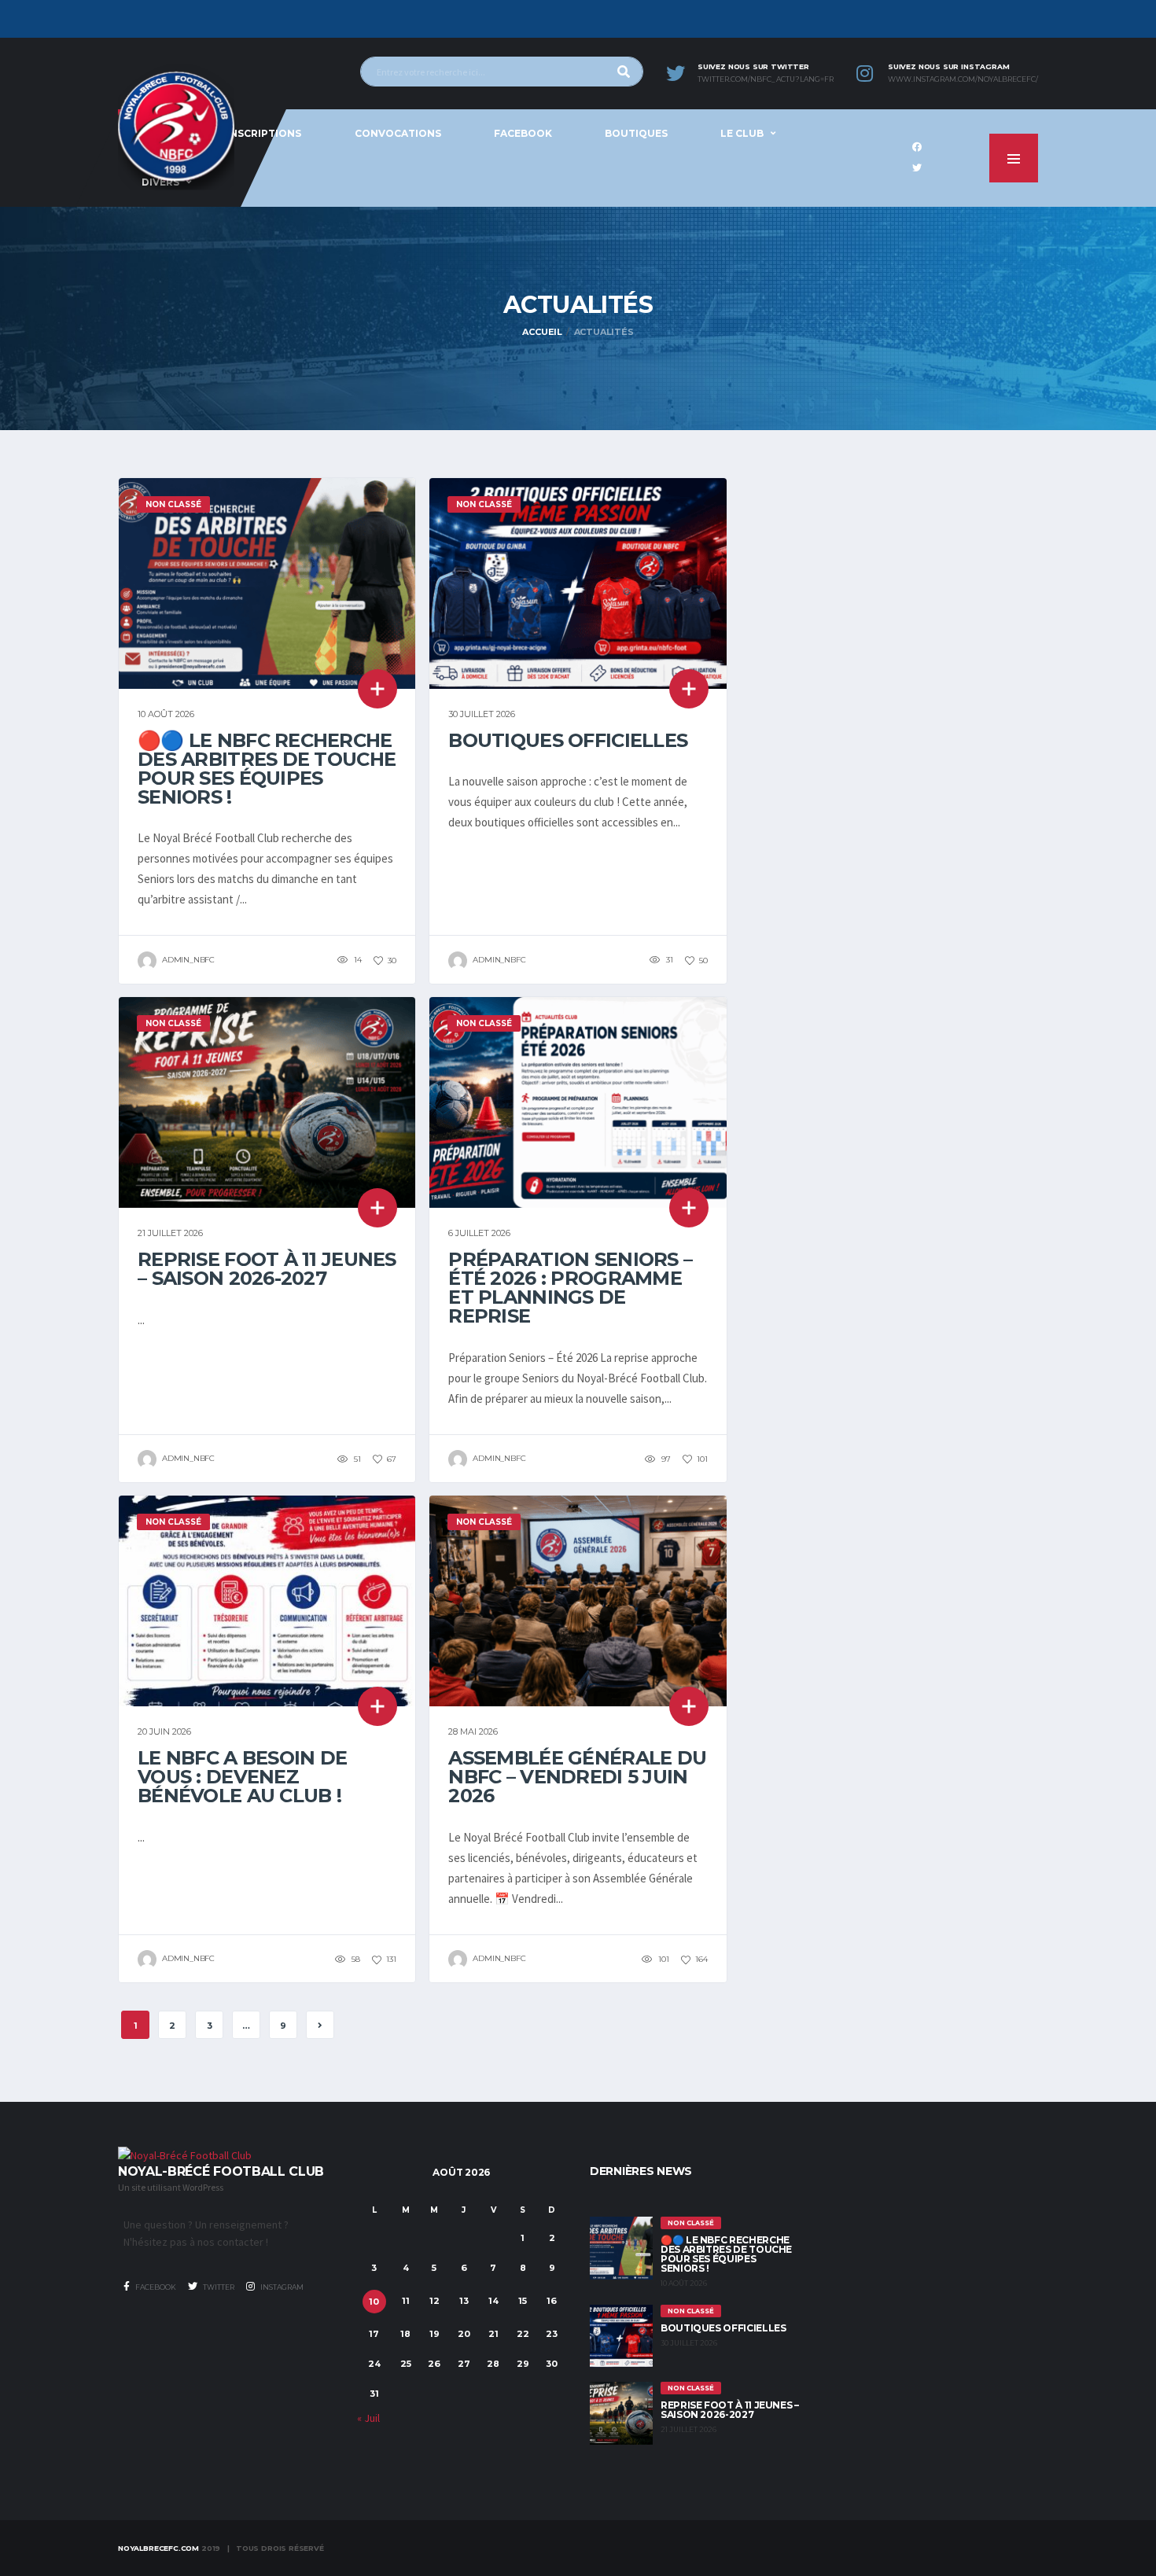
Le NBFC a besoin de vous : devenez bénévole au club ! (242, 1777)
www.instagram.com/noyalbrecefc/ (963, 79)
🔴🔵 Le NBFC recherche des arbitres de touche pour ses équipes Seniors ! (267, 769)
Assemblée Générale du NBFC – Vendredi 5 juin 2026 (577, 1777)
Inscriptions (264, 133)
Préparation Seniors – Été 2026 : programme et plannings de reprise (570, 1288)
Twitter (218, 2287)
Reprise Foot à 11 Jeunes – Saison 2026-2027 (267, 1269)
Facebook (523, 133)
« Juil (368, 2418)
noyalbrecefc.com (158, 2548)
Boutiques (636, 133)
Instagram (281, 2287)
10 (374, 2302)
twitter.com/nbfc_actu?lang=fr (766, 79)
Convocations (398, 133)
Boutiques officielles (568, 740)
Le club (742, 133)
